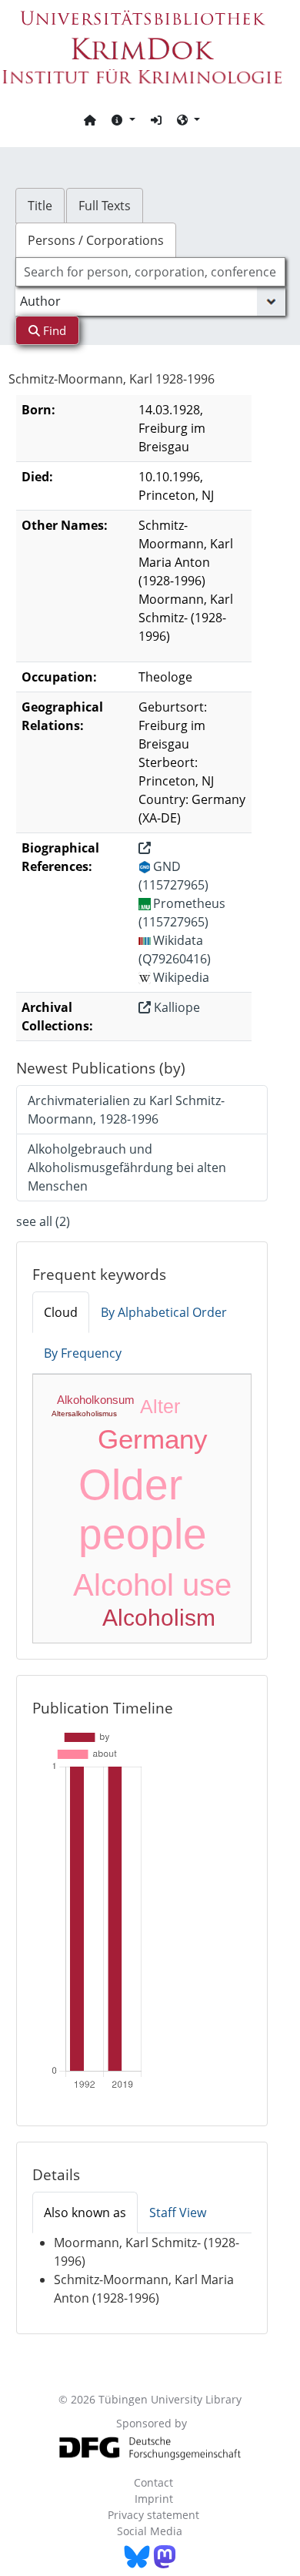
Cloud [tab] (61, 1312)
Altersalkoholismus (84, 1414)
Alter (160, 1406)
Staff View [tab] (178, 2213)
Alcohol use (152, 1585)
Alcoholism (159, 1618)
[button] (123, 119)
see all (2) (43, 1221)
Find (53, 330)
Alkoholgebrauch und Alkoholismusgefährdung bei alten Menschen (127, 1167)
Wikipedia (181, 977)
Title (40, 206)
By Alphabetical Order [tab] (164, 1312)
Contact (153, 2482)
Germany (153, 1439)
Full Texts (105, 206)
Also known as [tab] (85, 2213)
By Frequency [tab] (83, 1353)
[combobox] (150, 272)
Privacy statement (153, 2515)
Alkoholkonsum (96, 1400)
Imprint (154, 2499)
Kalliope (175, 1007)
